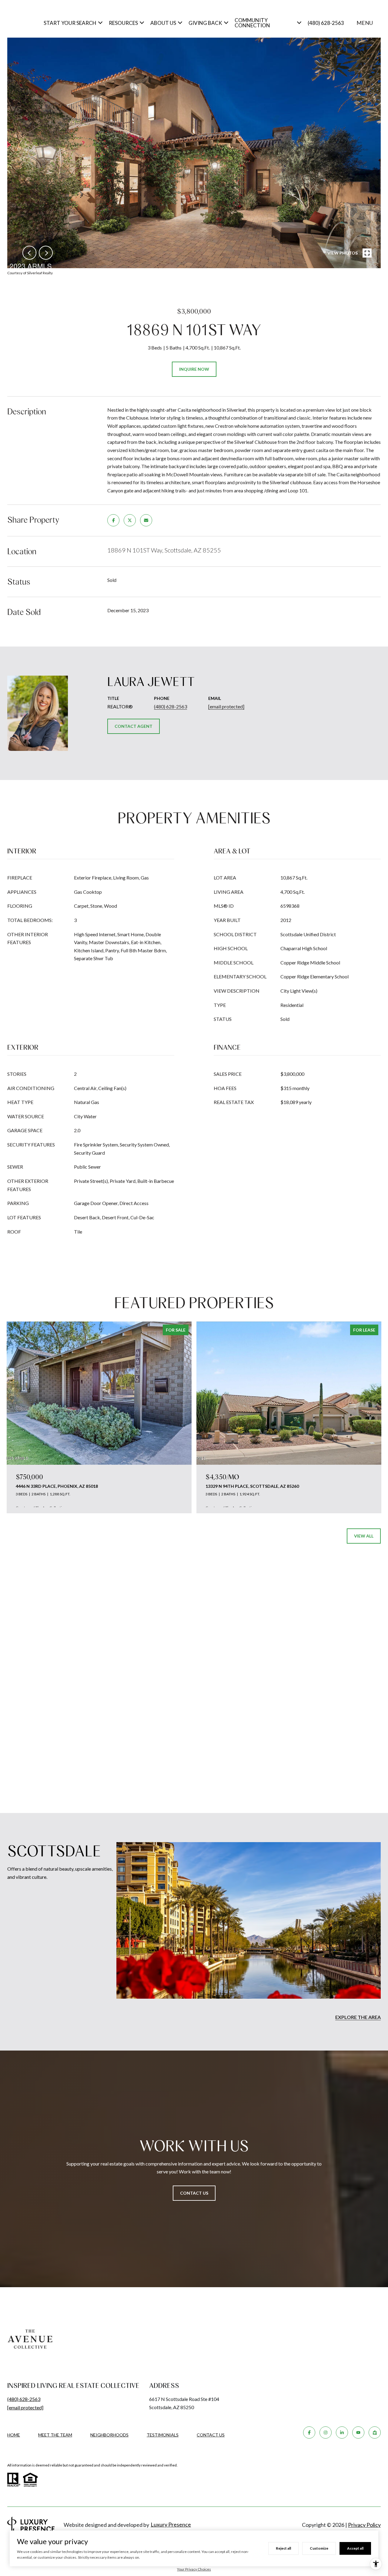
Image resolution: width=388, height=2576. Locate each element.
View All (364, 1536)
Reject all (283, 2548)
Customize (319, 2548)
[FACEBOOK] (309, 2433)
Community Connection (252, 23)
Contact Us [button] (194, 2193)
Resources (123, 23)
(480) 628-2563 (326, 23)
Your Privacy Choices (194, 2569)
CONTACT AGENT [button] (134, 726)
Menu (365, 23)
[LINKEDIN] (342, 2433)
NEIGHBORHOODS (109, 2435)
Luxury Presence (171, 2524)
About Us (163, 23)
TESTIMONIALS (163, 2435)
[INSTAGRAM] (326, 2433)
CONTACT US (211, 2435)
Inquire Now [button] (194, 369)
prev (29, 253)
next (46, 253)
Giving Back (205, 23)
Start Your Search (70, 23)
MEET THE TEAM (55, 2435)
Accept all (355, 2548)
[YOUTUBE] (358, 2433)
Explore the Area (358, 2017)
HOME (14, 2435)
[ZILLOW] (375, 2433)
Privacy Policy (364, 2525)
